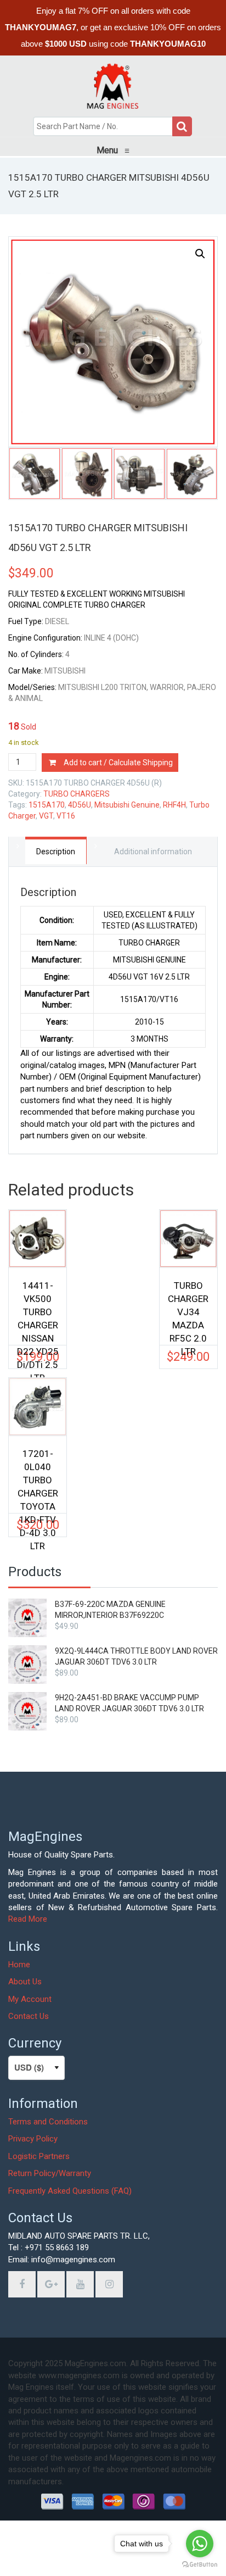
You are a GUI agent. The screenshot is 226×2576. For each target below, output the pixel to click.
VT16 (66, 816)
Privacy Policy (33, 2139)
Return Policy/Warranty (50, 2173)
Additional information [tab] (153, 852)
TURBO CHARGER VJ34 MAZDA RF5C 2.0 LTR (188, 1307)
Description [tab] (56, 852)
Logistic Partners (39, 2156)
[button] (200, 254)
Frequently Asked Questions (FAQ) (70, 2191)
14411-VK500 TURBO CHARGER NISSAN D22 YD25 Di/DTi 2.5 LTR (38, 1307)
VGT (46, 816)
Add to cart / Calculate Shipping (118, 763)
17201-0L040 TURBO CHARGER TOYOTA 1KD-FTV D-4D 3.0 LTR (38, 1475)
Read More (28, 1919)
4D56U (80, 805)
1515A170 (47, 805)
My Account (30, 1999)
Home (19, 1965)
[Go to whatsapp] (200, 2544)
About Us (25, 1982)
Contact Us (29, 2016)
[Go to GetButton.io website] (200, 2565)
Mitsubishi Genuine (127, 805)
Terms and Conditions (48, 2122)
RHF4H (174, 805)
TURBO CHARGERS (77, 794)
